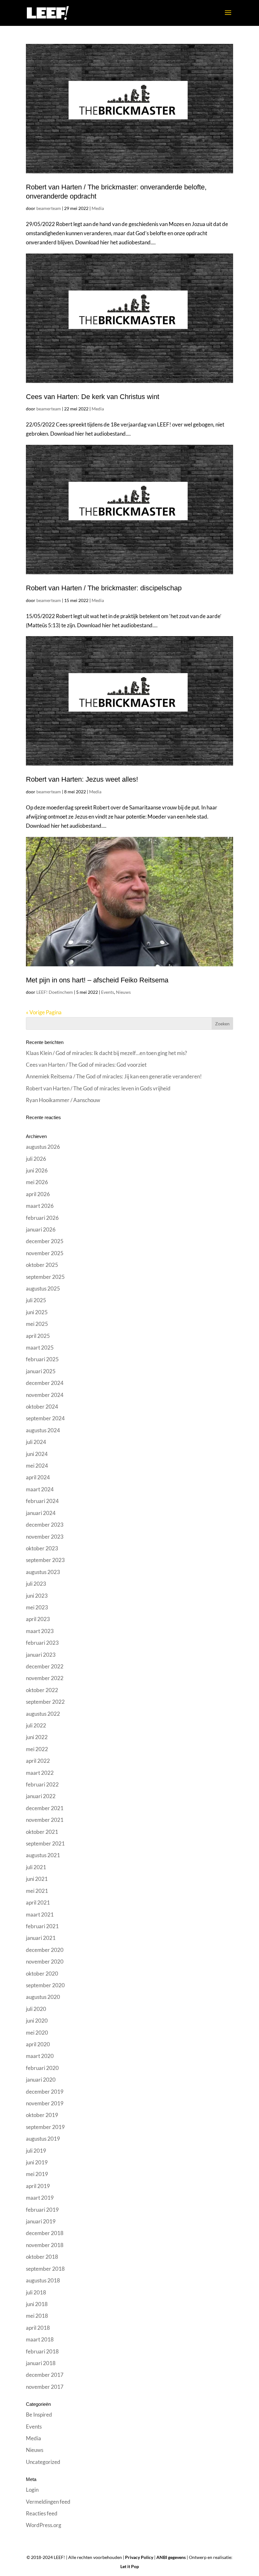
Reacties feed (42, 2513)
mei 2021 (37, 1891)
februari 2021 (42, 1926)
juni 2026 (37, 1170)
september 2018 (45, 2269)
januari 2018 (41, 2363)
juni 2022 (37, 1737)
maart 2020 (40, 2056)
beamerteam (49, 208)
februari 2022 (42, 1784)
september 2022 (45, 1702)
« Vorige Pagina (44, 1012)
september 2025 (45, 1277)
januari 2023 (41, 1655)
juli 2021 (36, 1867)
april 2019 (38, 2186)
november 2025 (45, 1253)
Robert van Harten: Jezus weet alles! (82, 779)
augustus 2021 (43, 1855)
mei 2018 (37, 2316)
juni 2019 (37, 2162)
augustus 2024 (43, 1430)
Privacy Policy (139, 2557)
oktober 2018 (42, 2257)
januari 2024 (41, 1513)
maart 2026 (40, 1206)
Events (108, 992)
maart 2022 (40, 1773)
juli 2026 (36, 1159)
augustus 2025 (43, 1288)
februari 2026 (42, 1218)
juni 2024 (37, 1454)
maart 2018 (40, 2339)
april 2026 (38, 1194)
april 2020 (38, 2044)
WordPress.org (44, 2525)
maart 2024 (40, 1489)
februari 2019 (42, 2210)
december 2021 (45, 1808)
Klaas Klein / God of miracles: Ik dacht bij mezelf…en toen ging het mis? (106, 1053)
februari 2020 (42, 2068)
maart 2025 (40, 1348)
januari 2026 (41, 1229)
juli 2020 (36, 2009)
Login (32, 2490)
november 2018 (45, 2245)
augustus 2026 (43, 1147)
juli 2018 (36, 2292)
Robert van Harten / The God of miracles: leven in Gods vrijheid (98, 1088)
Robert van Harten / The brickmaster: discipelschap (104, 588)
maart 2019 (40, 2198)
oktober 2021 (42, 1832)
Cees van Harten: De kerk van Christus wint (93, 397)
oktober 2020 (42, 1974)
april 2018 (38, 2328)
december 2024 (45, 1383)
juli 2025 (36, 1300)
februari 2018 (42, 2351)
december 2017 (45, 2375)
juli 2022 (36, 1725)
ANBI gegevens (171, 2557)
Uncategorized (43, 2462)
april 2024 (38, 1477)
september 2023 (45, 1560)
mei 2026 (37, 1182)
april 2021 (38, 1902)
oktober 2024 (42, 1407)
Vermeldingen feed (48, 2502)
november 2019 (45, 2103)
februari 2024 (42, 1501)
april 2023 (38, 1619)
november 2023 (45, 1537)
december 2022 (45, 1666)
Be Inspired (39, 2415)
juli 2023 (36, 1584)
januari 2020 (41, 2080)
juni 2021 (37, 1879)
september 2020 (45, 1985)
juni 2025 (37, 1312)
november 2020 (45, 1962)
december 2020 (45, 1950)
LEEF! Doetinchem (55, 992)
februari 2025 (42, 1359)
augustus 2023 (43, 1572)
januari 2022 (41, 1796)
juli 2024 (36, 1442)
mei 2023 (37, 1607)
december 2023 (45, 1525)
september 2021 (45, 1843)
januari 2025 (41, 1371)
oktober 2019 (42, 2115)
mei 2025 (37, 1324)
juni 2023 (37, 1596)
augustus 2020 (43, 1997)
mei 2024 (37, 1466)
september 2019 (45, 2127)
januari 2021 (41, 1938)
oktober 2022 (42, 1690)
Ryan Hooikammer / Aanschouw (63, 1100)
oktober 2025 (42, 1265)
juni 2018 (37, 2304)
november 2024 (45, 1395)
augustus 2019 (43, 2139)
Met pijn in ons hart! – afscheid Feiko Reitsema (97, 980)
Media (98, 208)
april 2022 (38, 1761)
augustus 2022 (43, 1714)
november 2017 (45, 2387)
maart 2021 (40, 1914)
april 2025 (38, 1336)
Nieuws (123, 992)
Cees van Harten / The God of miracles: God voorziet (86, 1065)
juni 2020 (37, 2021)
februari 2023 (42, 1643)
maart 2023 (40, 1631)
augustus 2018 (43, 2280)
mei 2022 (37, 1749)
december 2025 (45, 1241)
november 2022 (45, 1678)
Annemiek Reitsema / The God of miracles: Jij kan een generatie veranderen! (114, 1076)
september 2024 (45, 1418)
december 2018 (45, 2233)
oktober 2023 (42, 1548)
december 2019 (45, 2092)
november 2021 (45, 1820)
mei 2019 (37, 2174)
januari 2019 (41, 2221)
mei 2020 (37, 2033)
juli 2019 (36, 2151)
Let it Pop (130, 2566)
